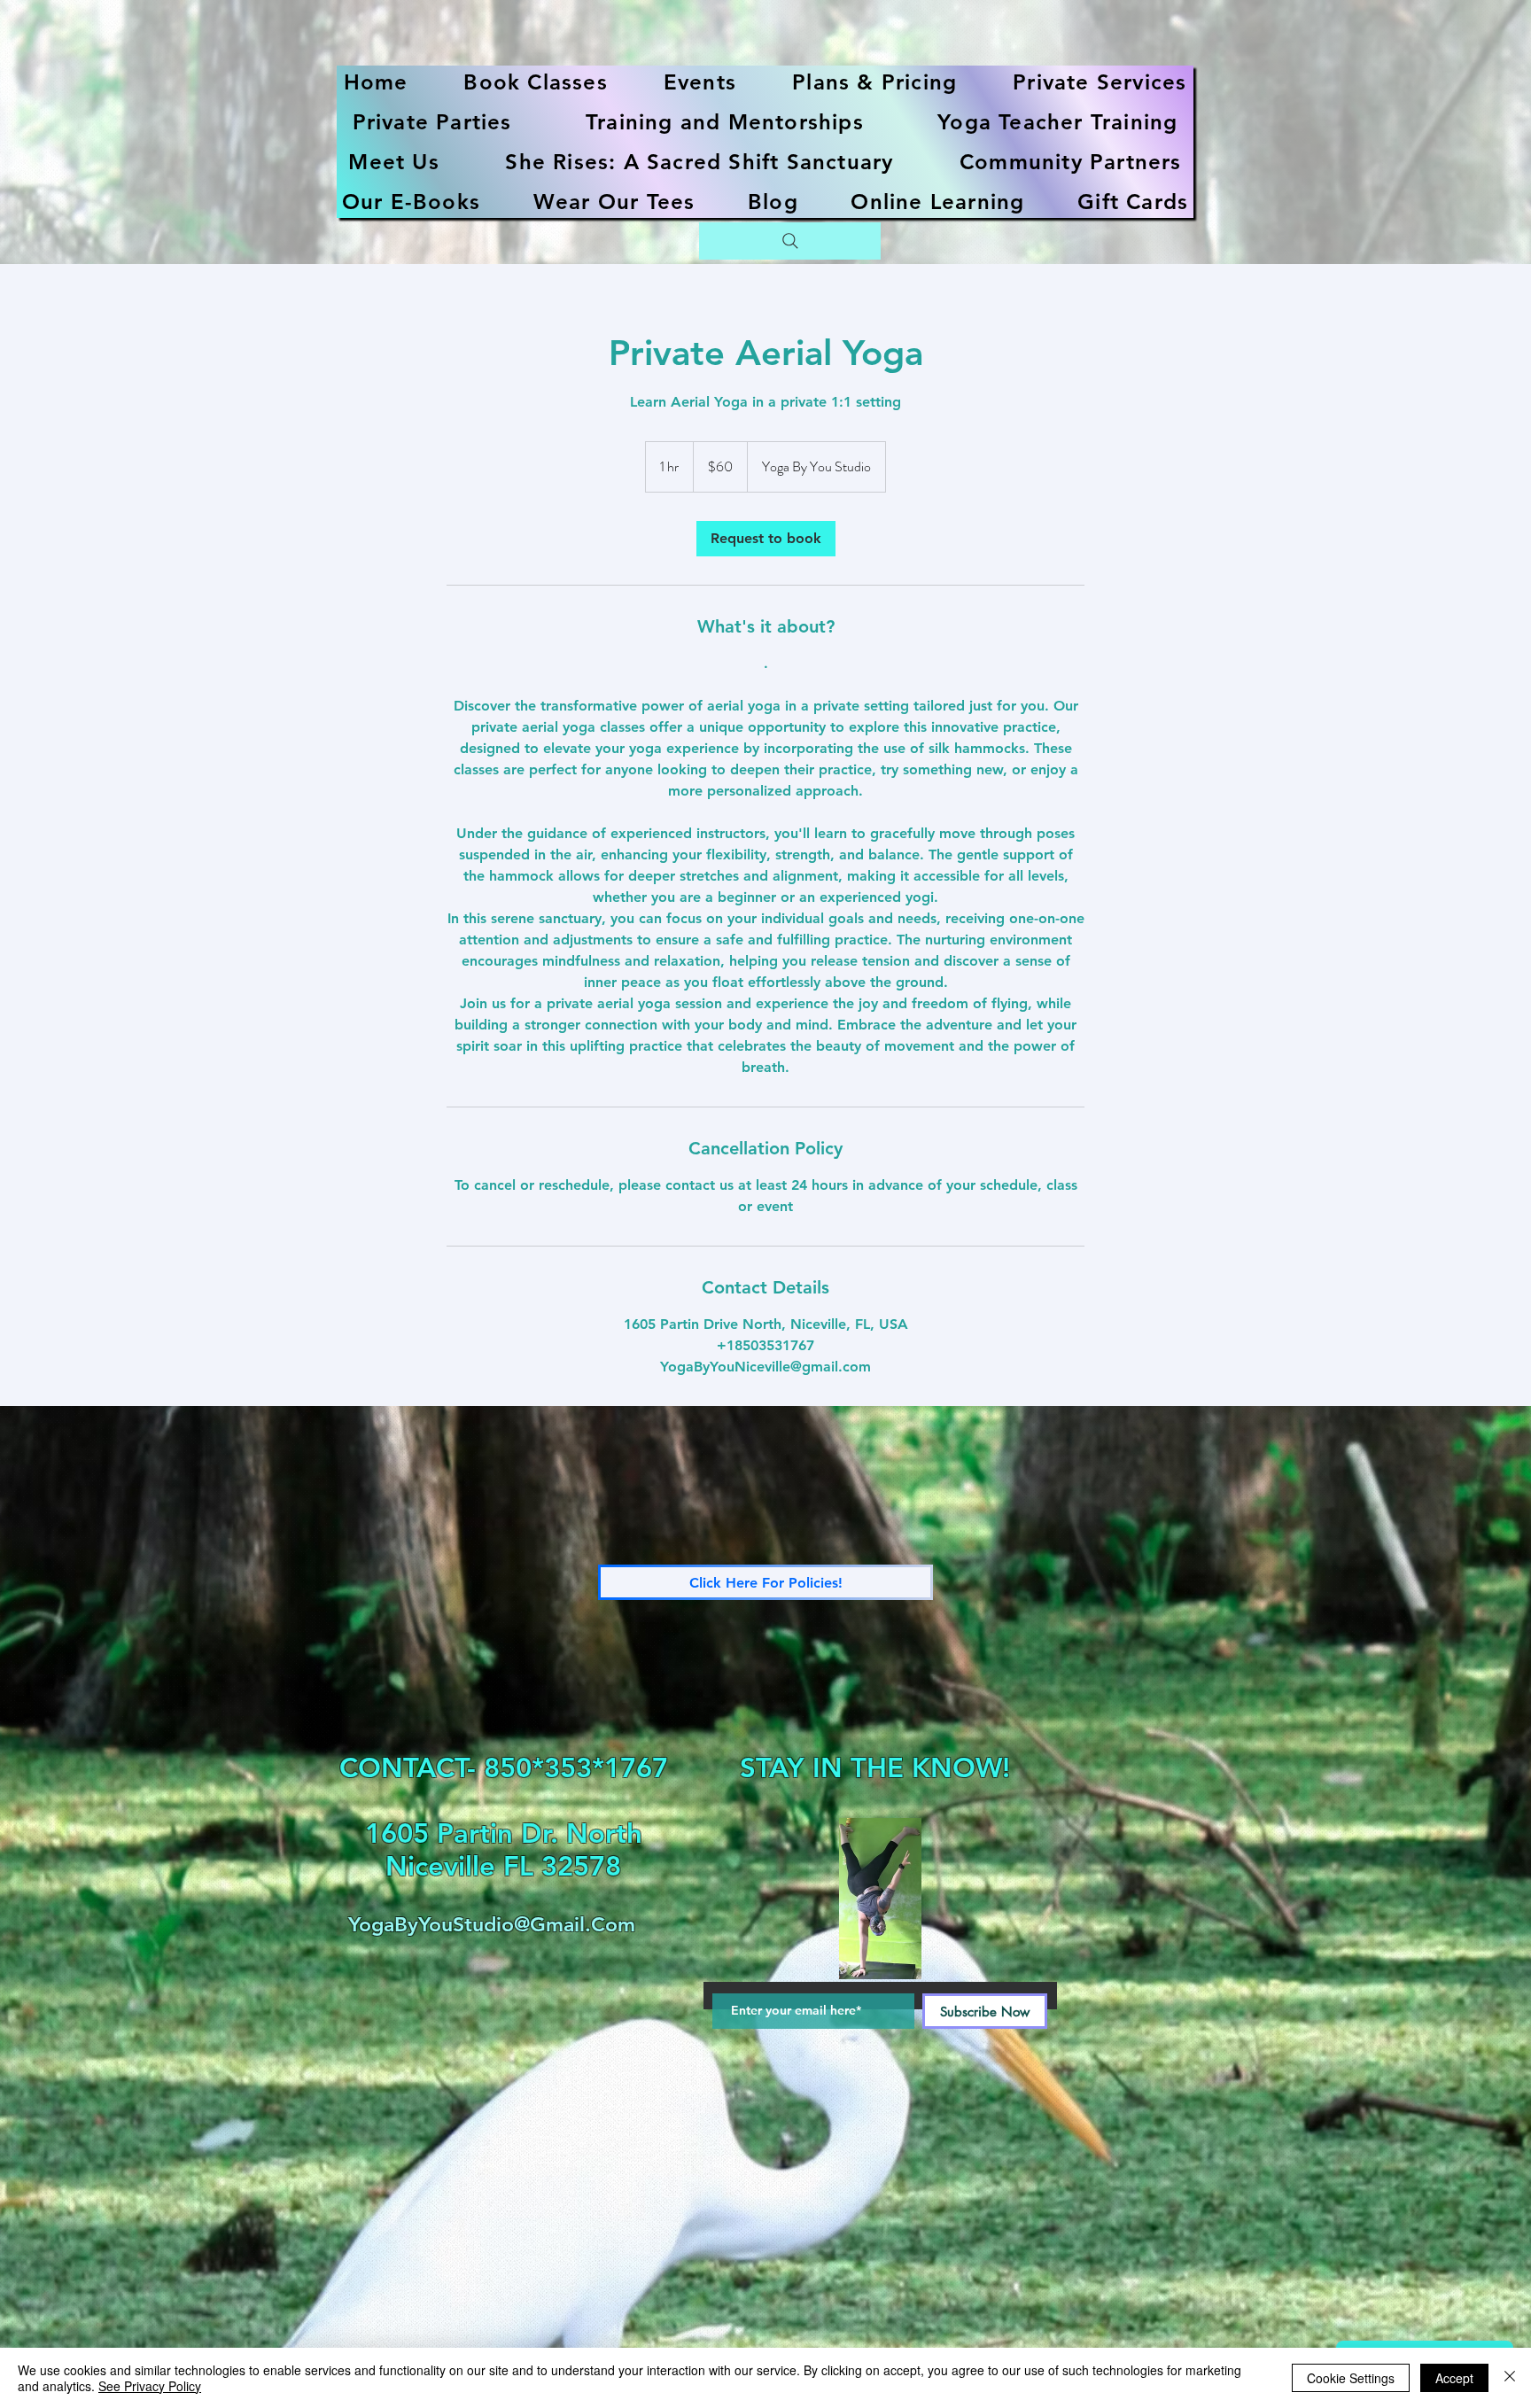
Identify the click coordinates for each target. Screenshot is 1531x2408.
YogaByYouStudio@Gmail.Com (492, 1924)
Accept (1454, 2378)
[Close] (1510, 2378)
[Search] (790, 241)
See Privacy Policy (150, 2386)
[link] (766, 539)
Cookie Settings (1351, 2378)
